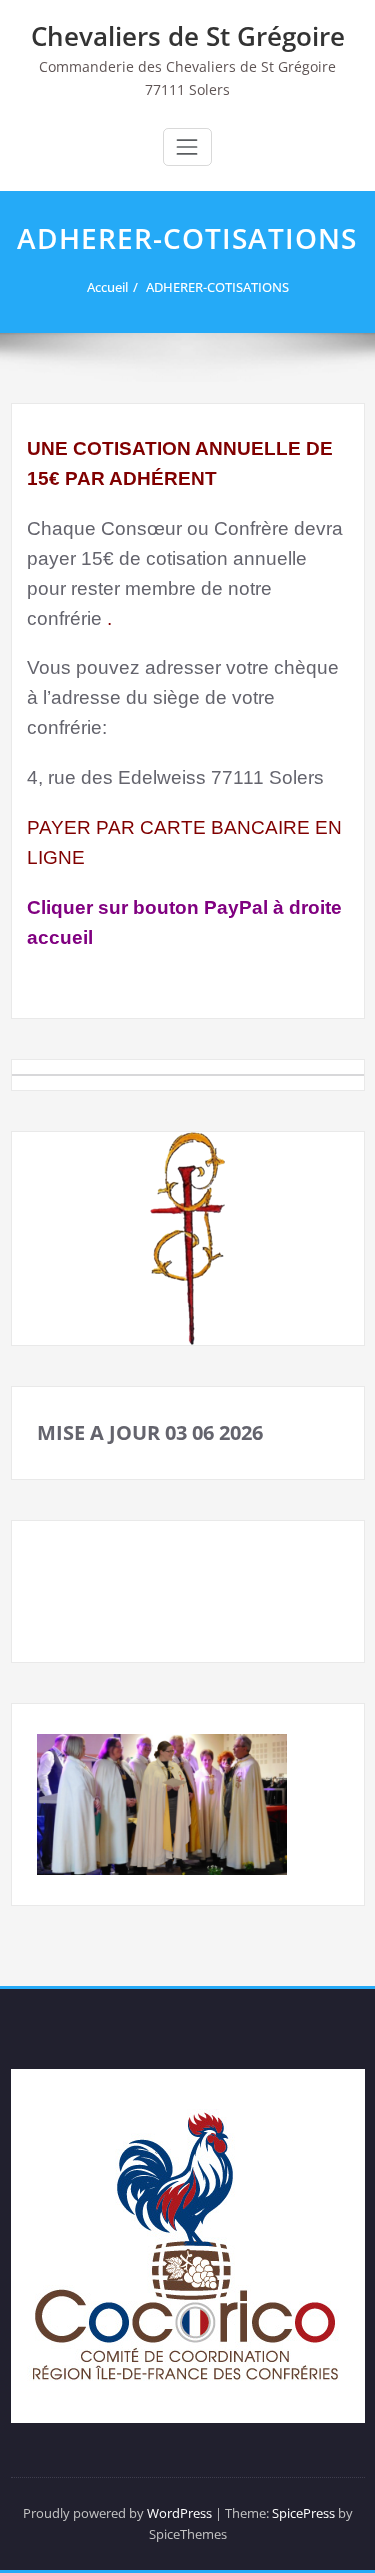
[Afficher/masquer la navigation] (187, 147)
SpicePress (303, 2513)
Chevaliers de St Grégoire (188, 36)
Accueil (107, 287)
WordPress (179, 2513)
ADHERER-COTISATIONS (217, 287)
